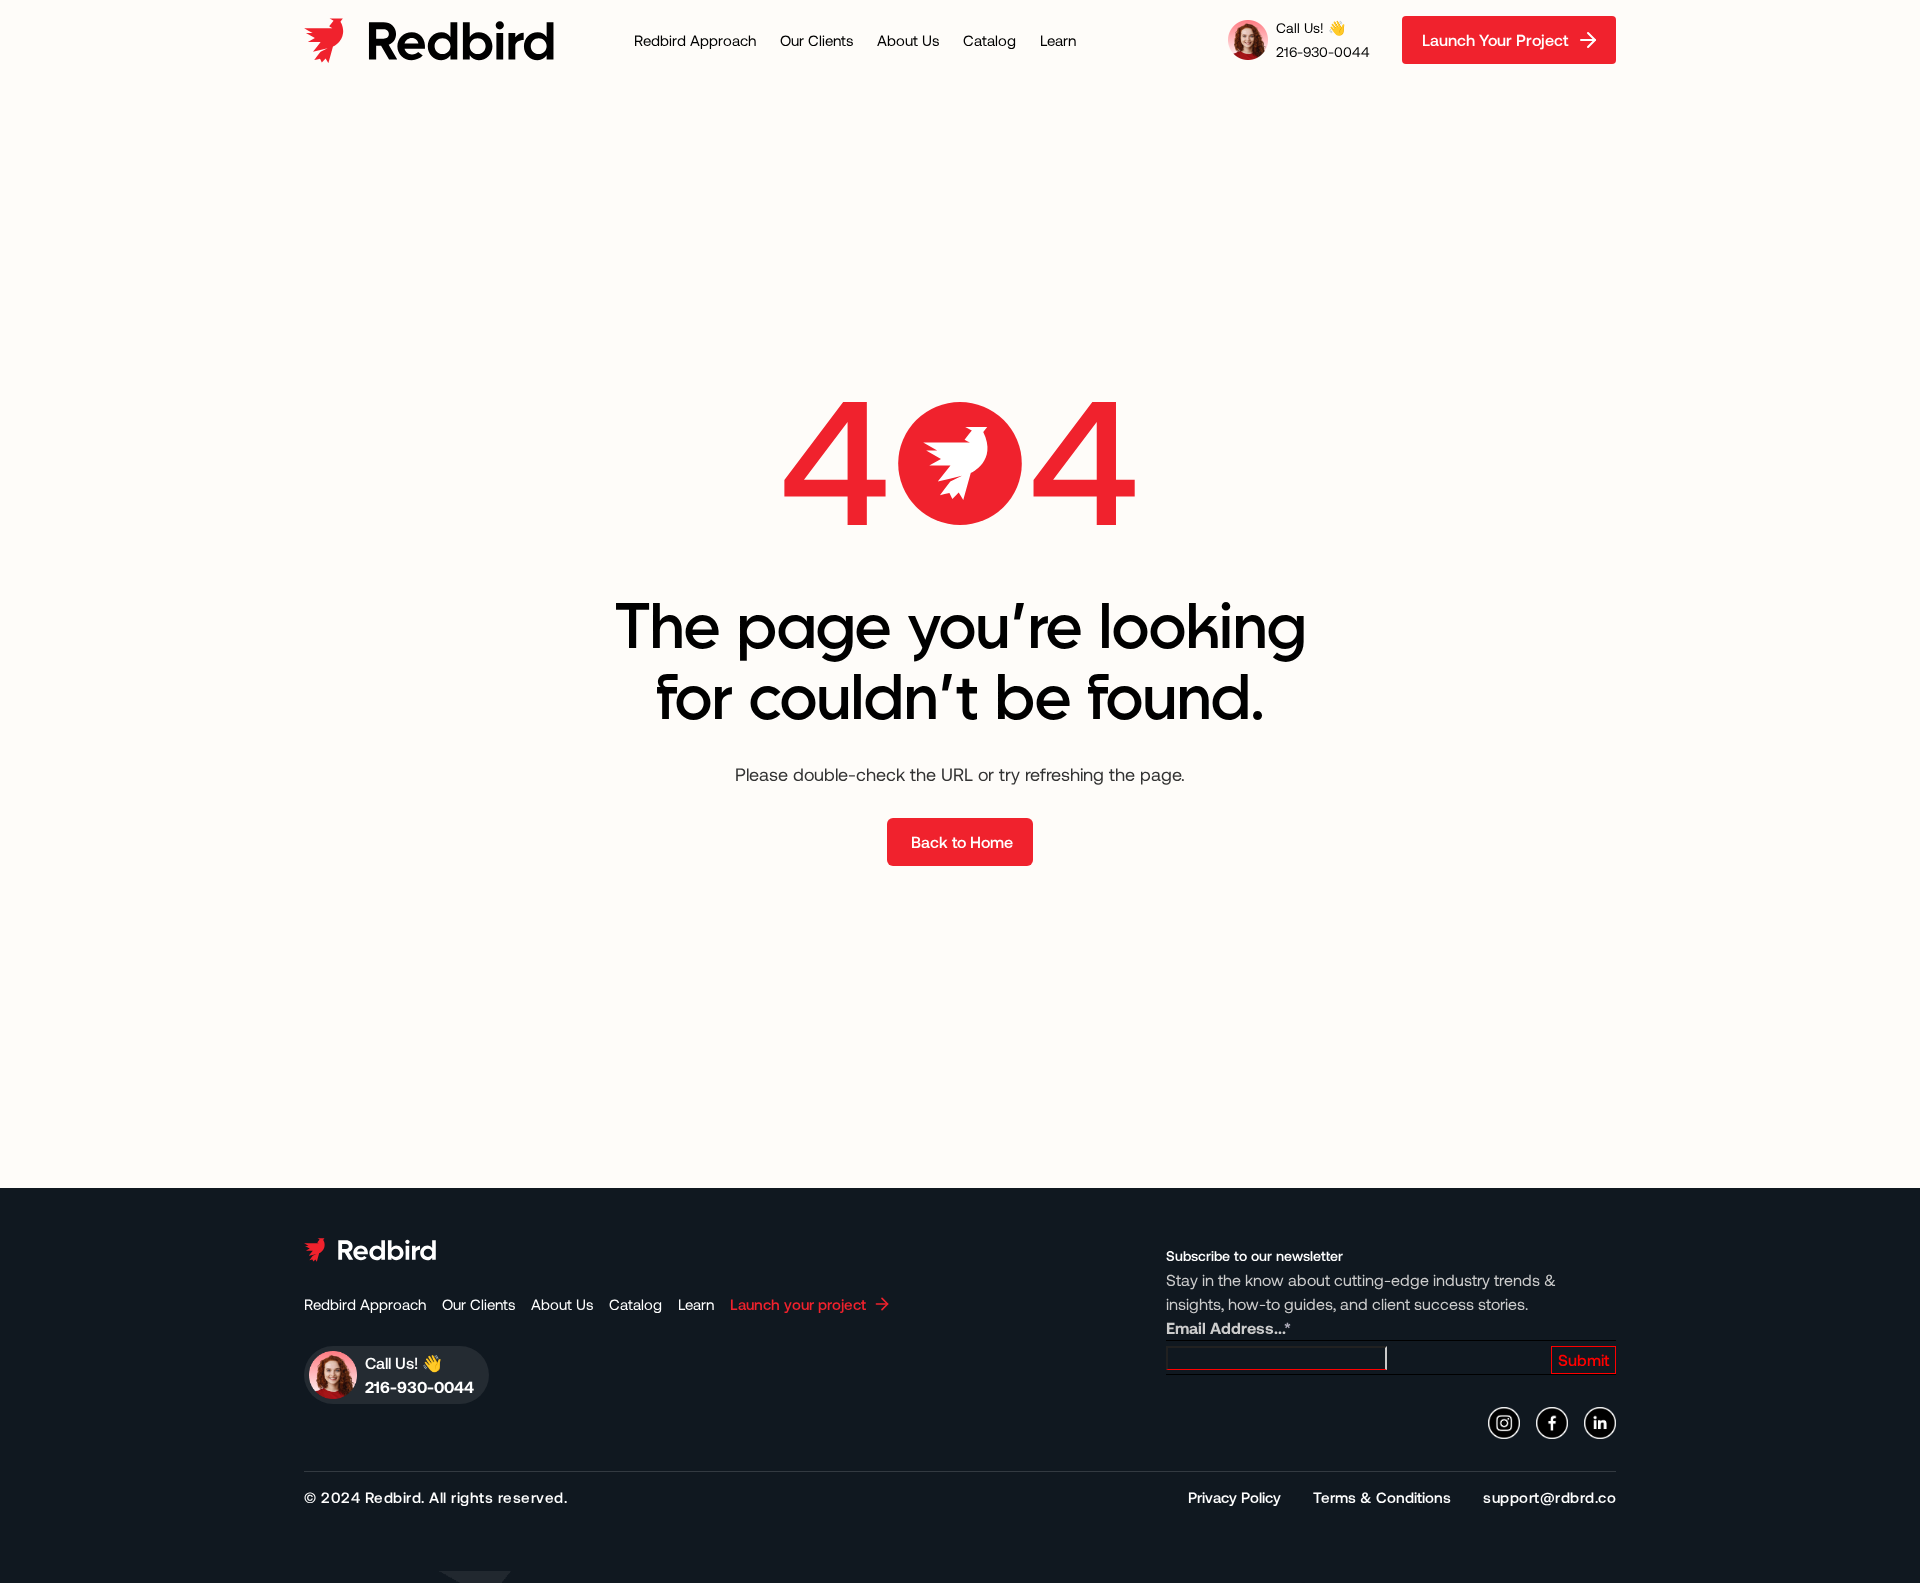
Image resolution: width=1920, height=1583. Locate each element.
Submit (1583, 1359)
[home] (429, 40)
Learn (1058, 40)
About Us (908, 40)
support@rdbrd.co (1549, 1497)
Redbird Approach (695, 40)
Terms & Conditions (1382, 1497)
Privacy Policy (1234, 1497)
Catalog (989, 40)
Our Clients (816, 40)
